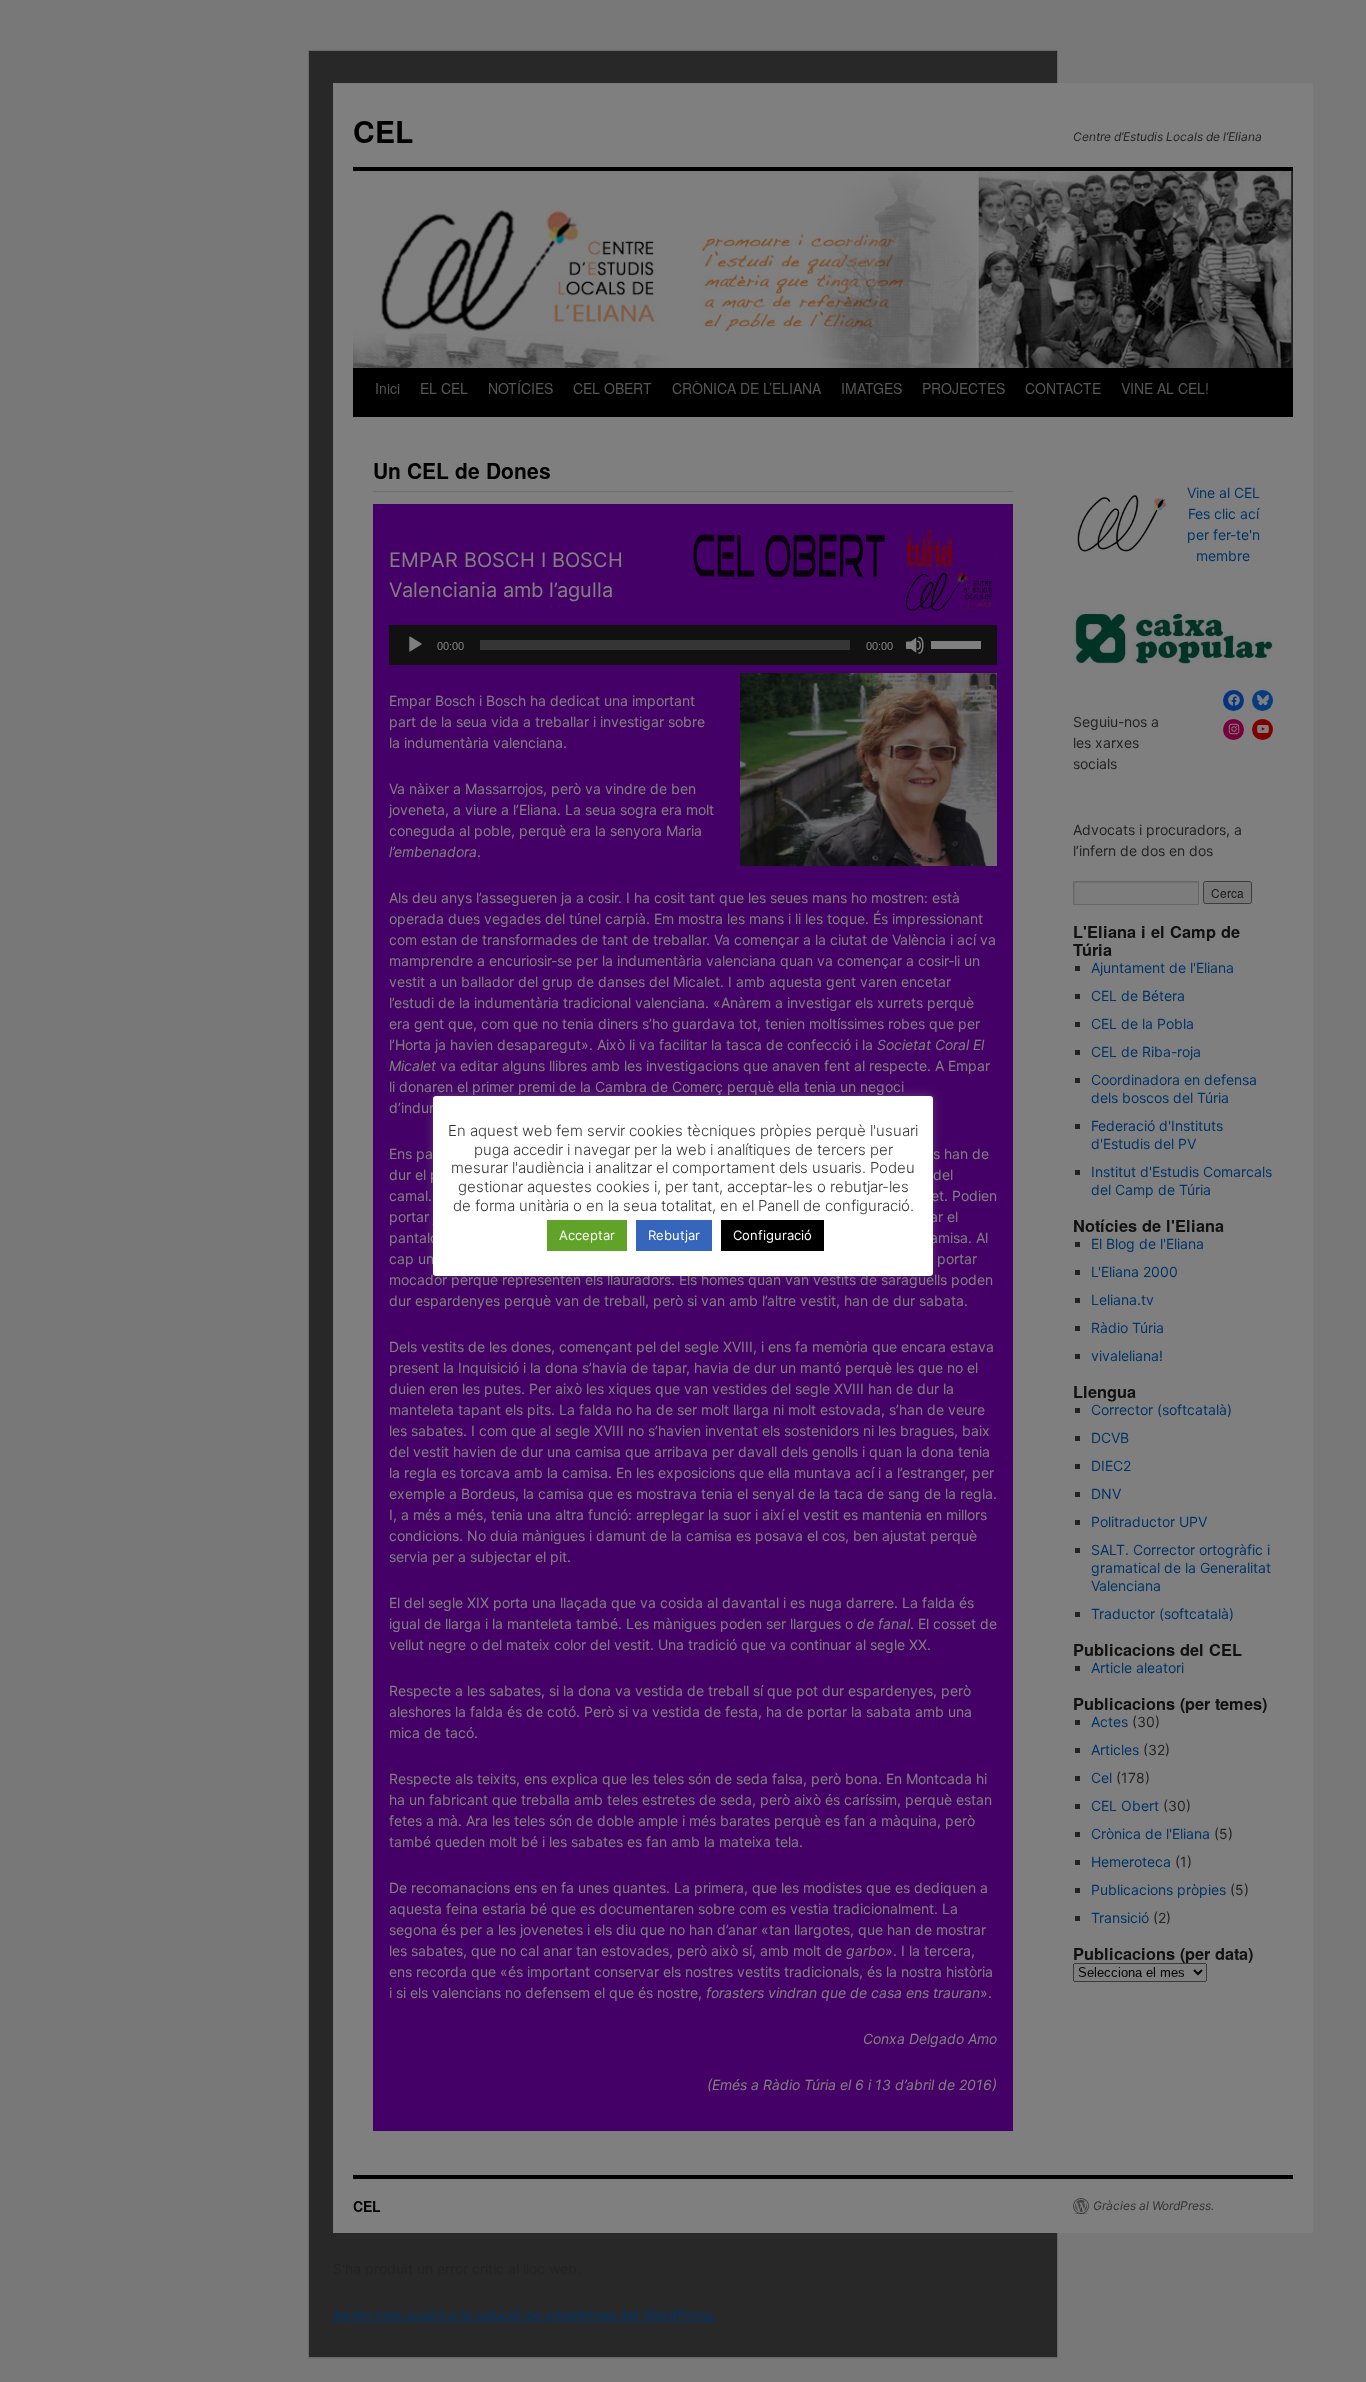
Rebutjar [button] (674, 1235)
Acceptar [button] (587, 1235)
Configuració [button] (772, 1235)
